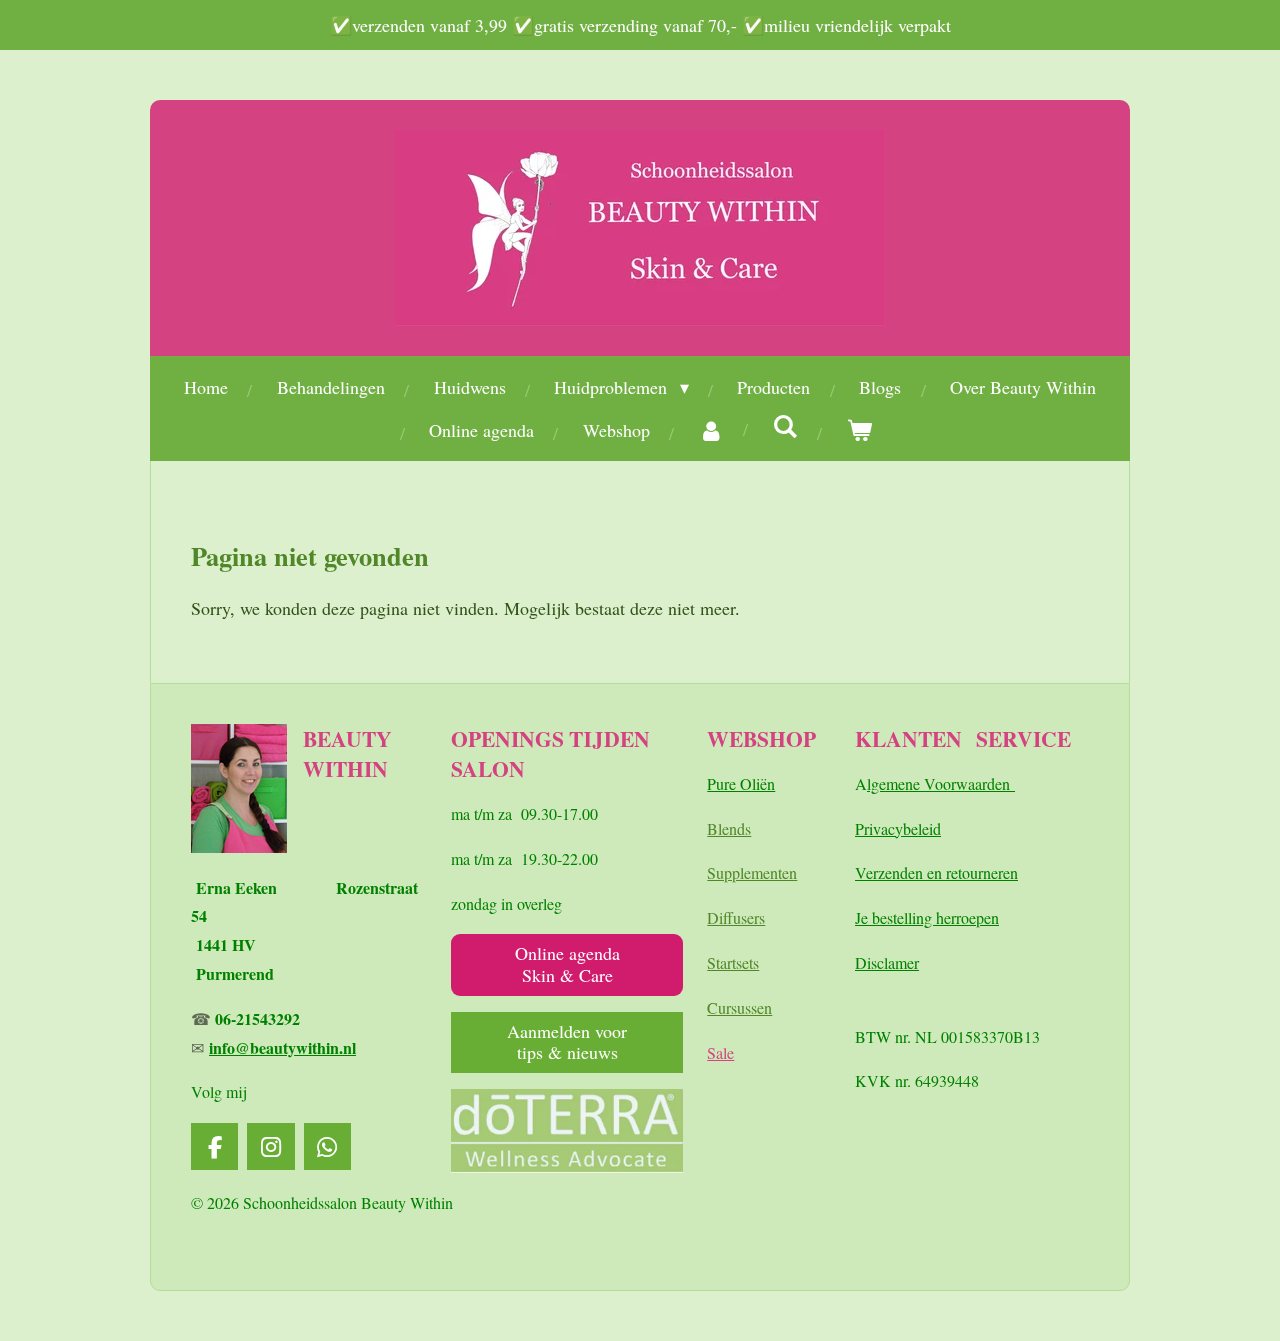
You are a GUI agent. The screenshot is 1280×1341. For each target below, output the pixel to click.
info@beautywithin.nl (282, 1047)
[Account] (711, 430)
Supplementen (752, 872)
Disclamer (887, 962)
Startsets (733, 962)
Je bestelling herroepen (927, 917)
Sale (720, 1052)
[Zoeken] (785, 426)
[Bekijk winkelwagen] (859, 430)
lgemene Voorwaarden (941, 783)
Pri (864, 828)
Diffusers (736, 917)
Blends (729, 828)
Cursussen (739, 1007)
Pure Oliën (741, 783)
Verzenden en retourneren (936, 872)
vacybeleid (907, 828)
